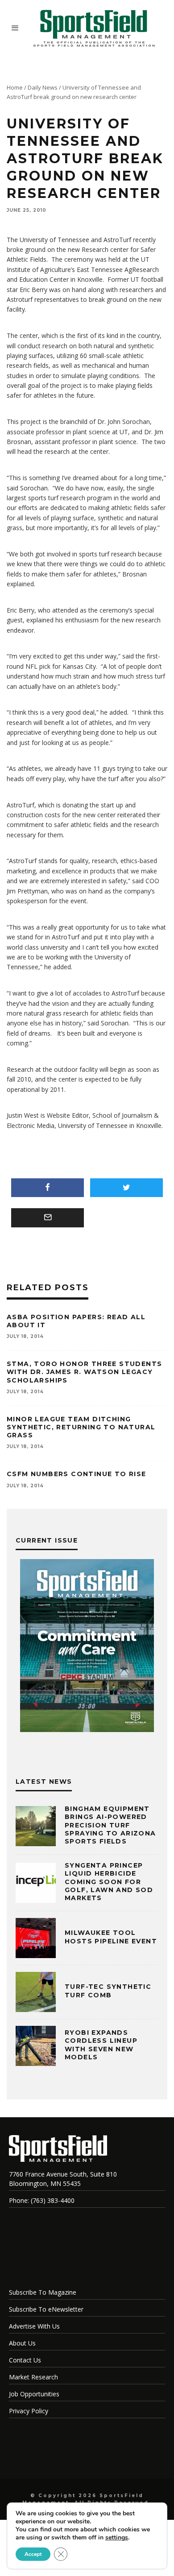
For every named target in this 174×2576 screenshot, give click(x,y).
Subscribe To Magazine (43, 2292)
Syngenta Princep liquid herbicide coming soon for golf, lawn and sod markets (109, 1882)
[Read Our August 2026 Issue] (87, 1647)
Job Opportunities (34, 2394)
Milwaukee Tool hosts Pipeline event (111, 1937)
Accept (33, 2554)
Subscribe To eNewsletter (46, 2309)
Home (15, 87)
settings (117, 2538)
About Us (22, 2343)
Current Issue (47, 1540)
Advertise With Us (34, 2326)
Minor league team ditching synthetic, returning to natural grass (81, 1427)
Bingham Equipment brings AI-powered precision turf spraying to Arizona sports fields (110, 1825)
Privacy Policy (29, 2411)
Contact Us (25, 2360)
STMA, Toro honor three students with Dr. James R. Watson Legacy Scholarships (84, 1372)
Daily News (43, 87)
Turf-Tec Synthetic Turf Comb (108, 1991)
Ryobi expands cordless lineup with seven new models (101, 2045)
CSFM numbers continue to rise (77, 1474)
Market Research (33, 2377)
